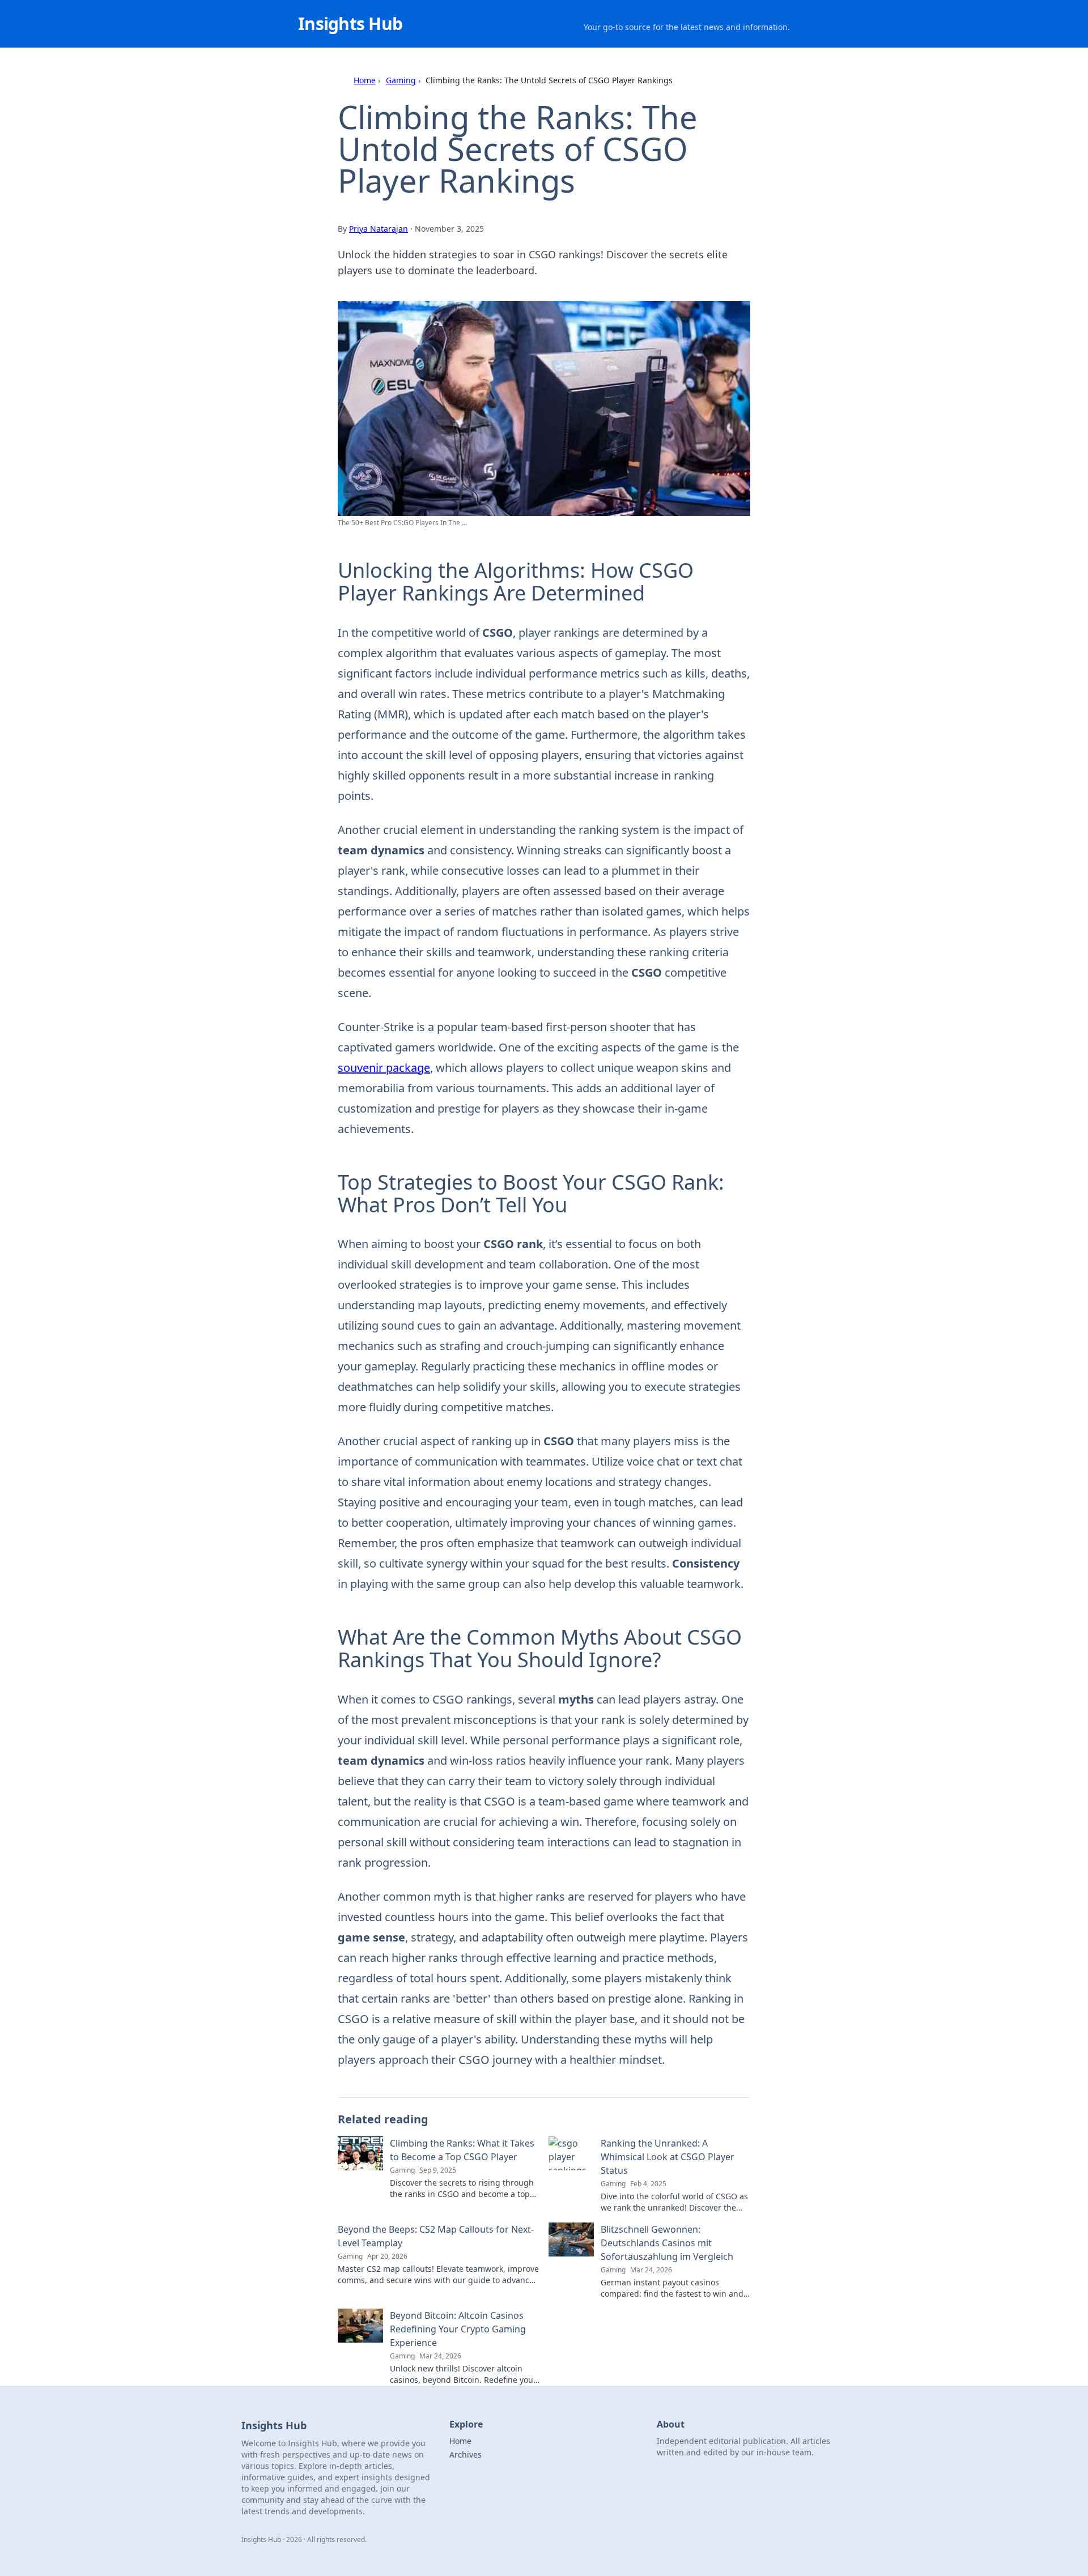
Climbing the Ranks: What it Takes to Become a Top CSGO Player (462, 2150)
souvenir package (384, 1068)
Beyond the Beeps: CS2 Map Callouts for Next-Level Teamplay (436, 2236)
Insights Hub (350, 24)
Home (365, 80)
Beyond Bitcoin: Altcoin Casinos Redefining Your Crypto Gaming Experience (458, 2329)
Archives (466, 2454)
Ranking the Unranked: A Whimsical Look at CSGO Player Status (668, 2157)
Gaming (401, 80)
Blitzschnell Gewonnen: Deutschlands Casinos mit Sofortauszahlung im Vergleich (667, 2243)
